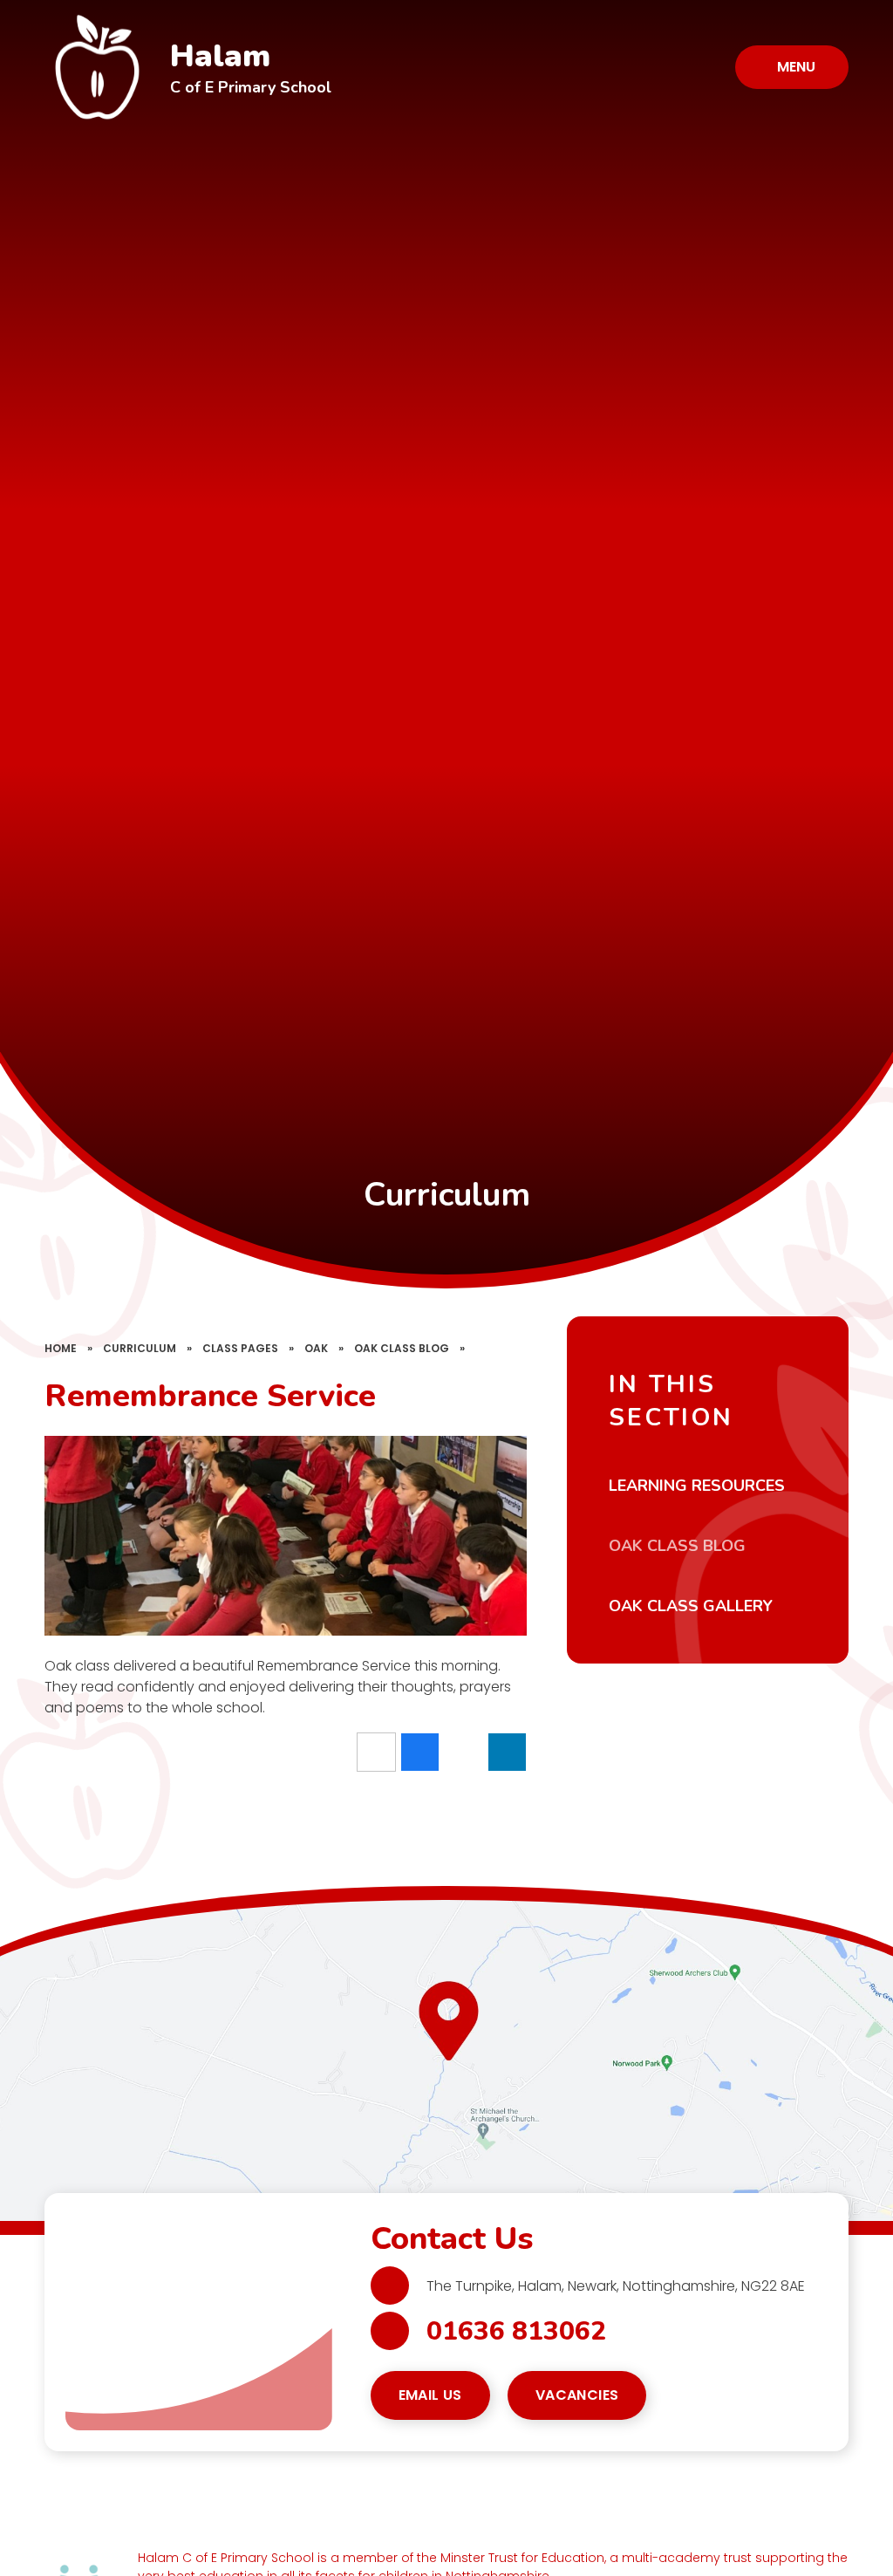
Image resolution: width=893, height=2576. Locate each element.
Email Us (430, 2395)
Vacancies (577, 2395)
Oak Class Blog (402, 1348)
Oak (316, 1348)
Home (61, 1348)
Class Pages (240, 1348)
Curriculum (140, 1348)
